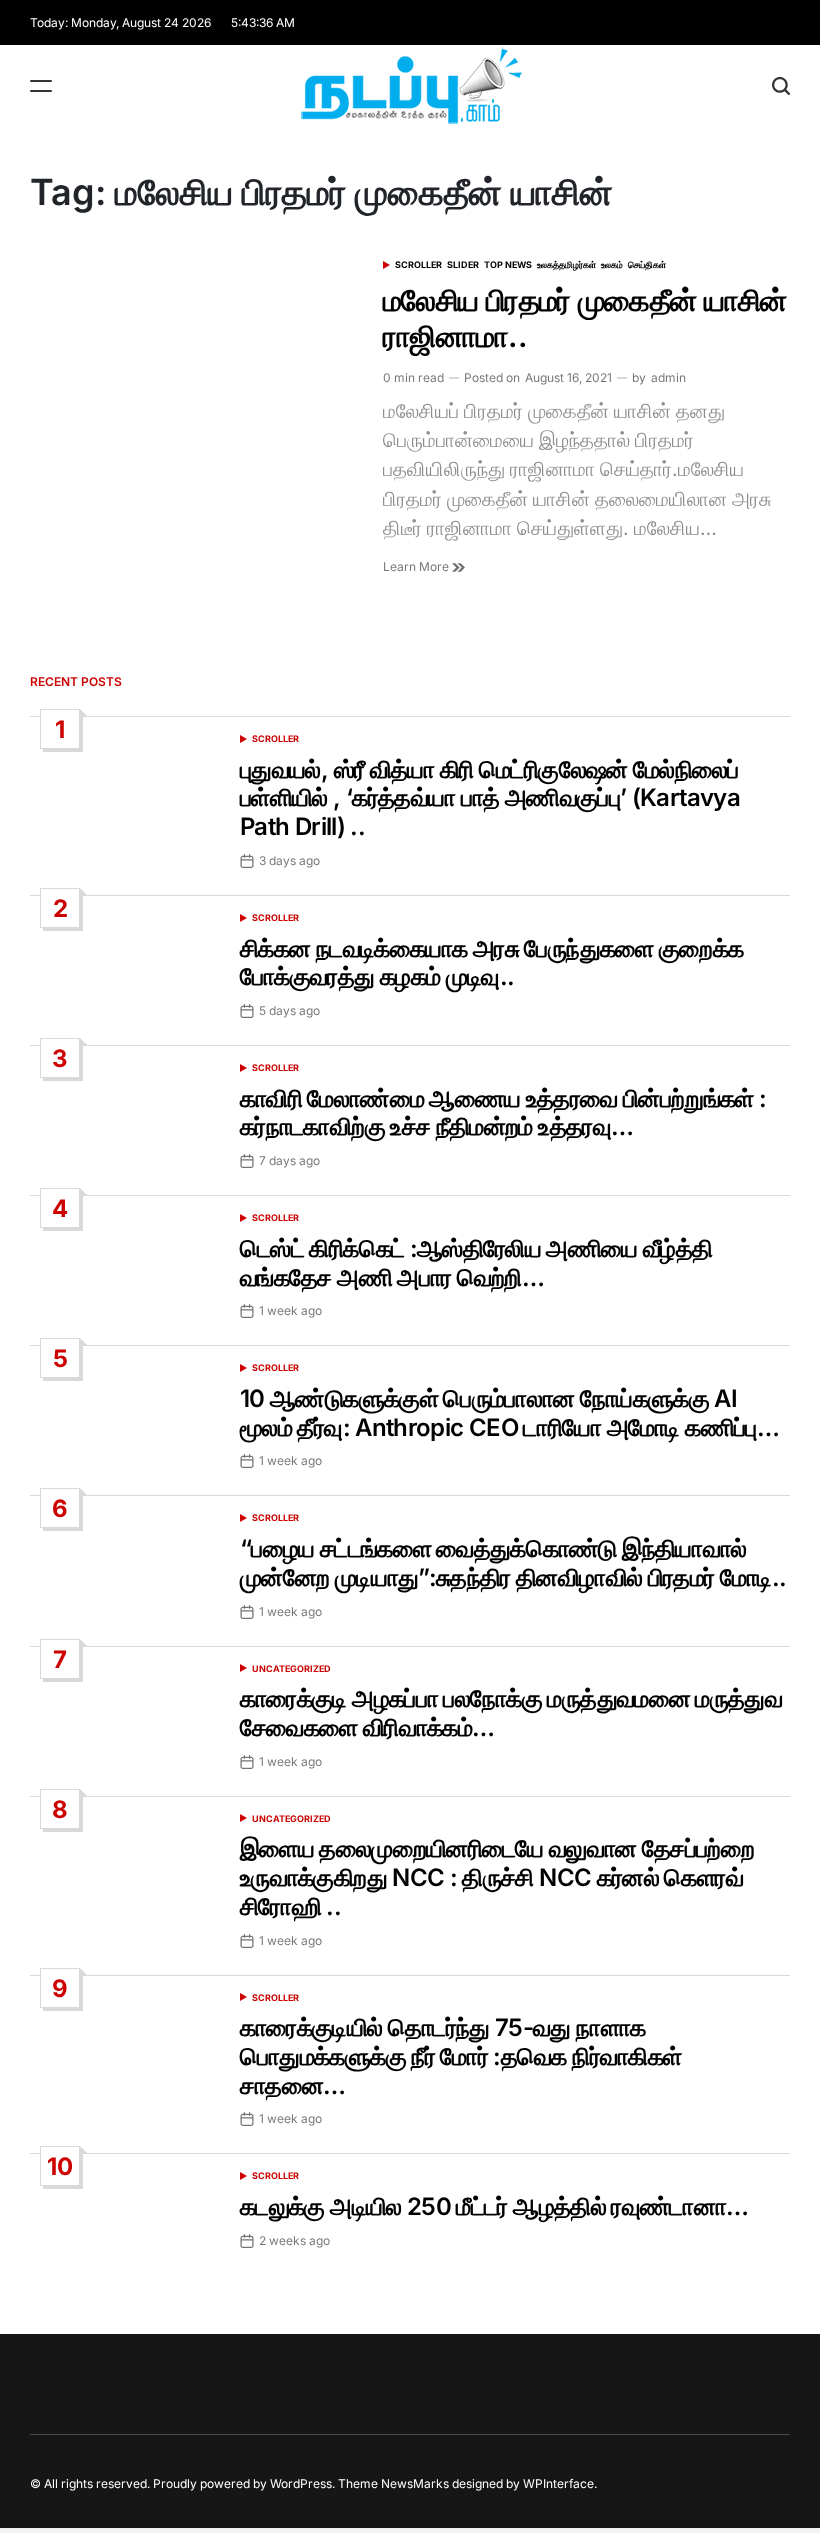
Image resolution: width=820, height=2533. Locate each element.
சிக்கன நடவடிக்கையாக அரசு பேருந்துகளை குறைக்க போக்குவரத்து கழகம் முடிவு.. (491, 963)
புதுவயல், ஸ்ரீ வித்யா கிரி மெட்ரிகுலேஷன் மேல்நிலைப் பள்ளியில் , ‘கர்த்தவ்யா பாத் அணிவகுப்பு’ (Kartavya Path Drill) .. (490, 798)
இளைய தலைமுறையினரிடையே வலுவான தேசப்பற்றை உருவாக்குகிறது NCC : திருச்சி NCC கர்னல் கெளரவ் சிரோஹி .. (497, 1877)
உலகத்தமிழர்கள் (566, 264)
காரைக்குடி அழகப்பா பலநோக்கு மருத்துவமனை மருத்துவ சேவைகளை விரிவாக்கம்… (511, 1713)
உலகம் (612, 264)
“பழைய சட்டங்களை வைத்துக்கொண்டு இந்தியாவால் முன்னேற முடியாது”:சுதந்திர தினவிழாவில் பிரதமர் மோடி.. (513, 1563)
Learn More (417, 566)
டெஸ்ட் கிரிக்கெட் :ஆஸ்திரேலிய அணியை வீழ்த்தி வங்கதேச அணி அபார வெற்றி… (476, 1263)
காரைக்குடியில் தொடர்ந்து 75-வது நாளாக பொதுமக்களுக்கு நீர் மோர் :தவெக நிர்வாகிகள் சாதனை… (460, 2056)
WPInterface (558, 2483)
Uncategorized (291, 1668)
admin (668, 377)
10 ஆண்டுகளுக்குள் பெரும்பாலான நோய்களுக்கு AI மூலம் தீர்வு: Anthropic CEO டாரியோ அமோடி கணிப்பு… (509, 1413)
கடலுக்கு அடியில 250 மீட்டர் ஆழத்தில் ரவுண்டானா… (494, 2206)
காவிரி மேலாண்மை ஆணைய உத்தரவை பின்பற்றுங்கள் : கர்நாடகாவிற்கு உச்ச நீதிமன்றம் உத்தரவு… (503, 1113)
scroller (418, 264)
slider (463, 264)
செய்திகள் (647, 264)
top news (508, 264)
